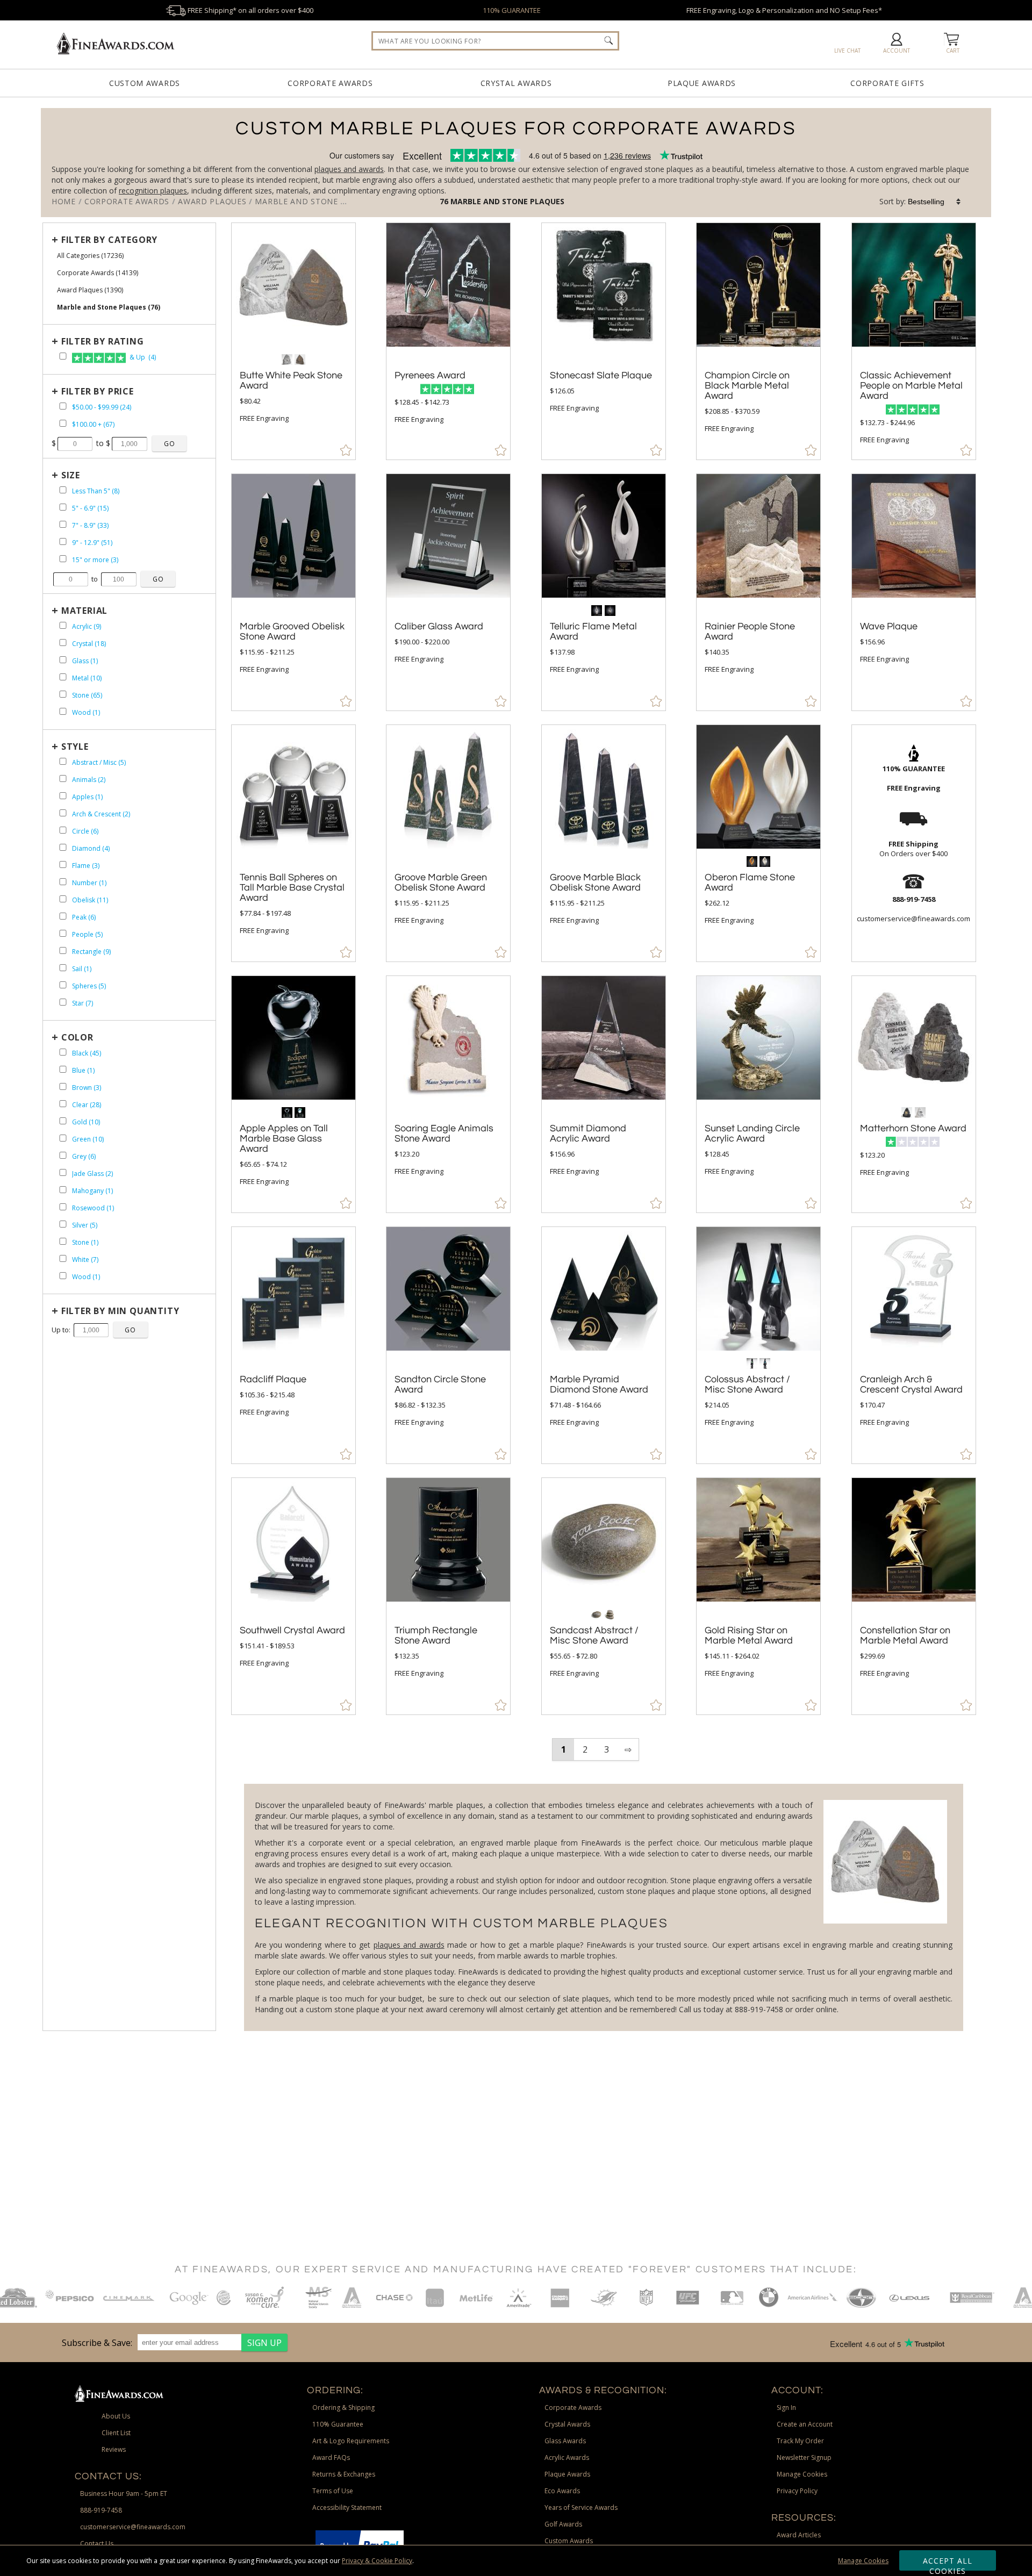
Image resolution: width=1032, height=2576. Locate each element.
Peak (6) (84, 917)
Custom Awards (145, 83)
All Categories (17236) (90, 256)
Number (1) (89, 883)
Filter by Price (98, 391)
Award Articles (799, 2535)
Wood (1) (86, 712)
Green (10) (88, 1139)
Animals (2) (89, 780)
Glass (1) (85, 661)
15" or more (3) (95, 560)
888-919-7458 (101, 2510)
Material (84, 611)
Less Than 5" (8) (96, 491)
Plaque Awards (702, 83)
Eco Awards (562, 2491)
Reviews (114, 2449)
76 (445, 201)
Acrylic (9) (87, 626)
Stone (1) (85, 1242)
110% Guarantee (338, 2424)
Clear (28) (87, 1105)
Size (71, 475)
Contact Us (97, 2543)
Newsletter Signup (804, 2457)
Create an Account (805, 2424)
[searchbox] (495, 41)
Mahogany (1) (92, 1191)
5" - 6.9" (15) (90, 508)
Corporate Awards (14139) (98, 273)
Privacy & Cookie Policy (377, 2561)
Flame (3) (86, 866)
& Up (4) (142, 357)
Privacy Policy (797, 2491)
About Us (116, 2416)
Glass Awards (565, 2441)
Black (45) (87, 1053)
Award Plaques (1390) (90, 290)
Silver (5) (85, 1225)
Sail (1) (82, 969)
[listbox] (935, 202)
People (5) (87, 934)
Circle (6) (85, 831)
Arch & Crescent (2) (101, 814)
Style (75, 747)
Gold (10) (86, 1122)
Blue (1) (83, 1070)
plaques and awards (349, 169)
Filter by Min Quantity (120, 1311)
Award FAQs (331, 2457)
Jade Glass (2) (92, 1174)
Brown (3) (87, 1088)
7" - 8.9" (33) (90, 525)
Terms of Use (333, 2491)
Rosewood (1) (93, 1208)
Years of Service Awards (581, 2507)
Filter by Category (109, 240)
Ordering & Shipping (343, 2408)
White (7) (85, 1260)
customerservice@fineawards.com (133, 2527)
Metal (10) (87, 678)
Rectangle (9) (91, 952)
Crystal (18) (89, 644)
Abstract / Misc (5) (99, 762)
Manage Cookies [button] (802, 2474)
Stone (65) (87, 695)
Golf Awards (563, 2524)
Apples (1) (87, 797)
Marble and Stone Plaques (507, 201)
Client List (116, 2433)
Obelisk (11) (90, 900)
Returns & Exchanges (344, 2474)
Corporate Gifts (887, 83)
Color (77, 1037)
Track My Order (800, 2441)
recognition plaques (153, 191)
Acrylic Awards (567, 2457)
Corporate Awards (330, 83)
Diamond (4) (91, 848)
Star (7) (83, 1003)
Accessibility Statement (347, 2507)
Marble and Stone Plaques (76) (109, 307)
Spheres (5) (89, 986)
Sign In (786, 2408)
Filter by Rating (103, 341)
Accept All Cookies (948, 2563)
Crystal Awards (516, 83)
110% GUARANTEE (512, 10)
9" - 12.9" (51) (92, 543)
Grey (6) (84, 1156)
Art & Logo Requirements (351, 2441)
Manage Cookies (863, 2561)
